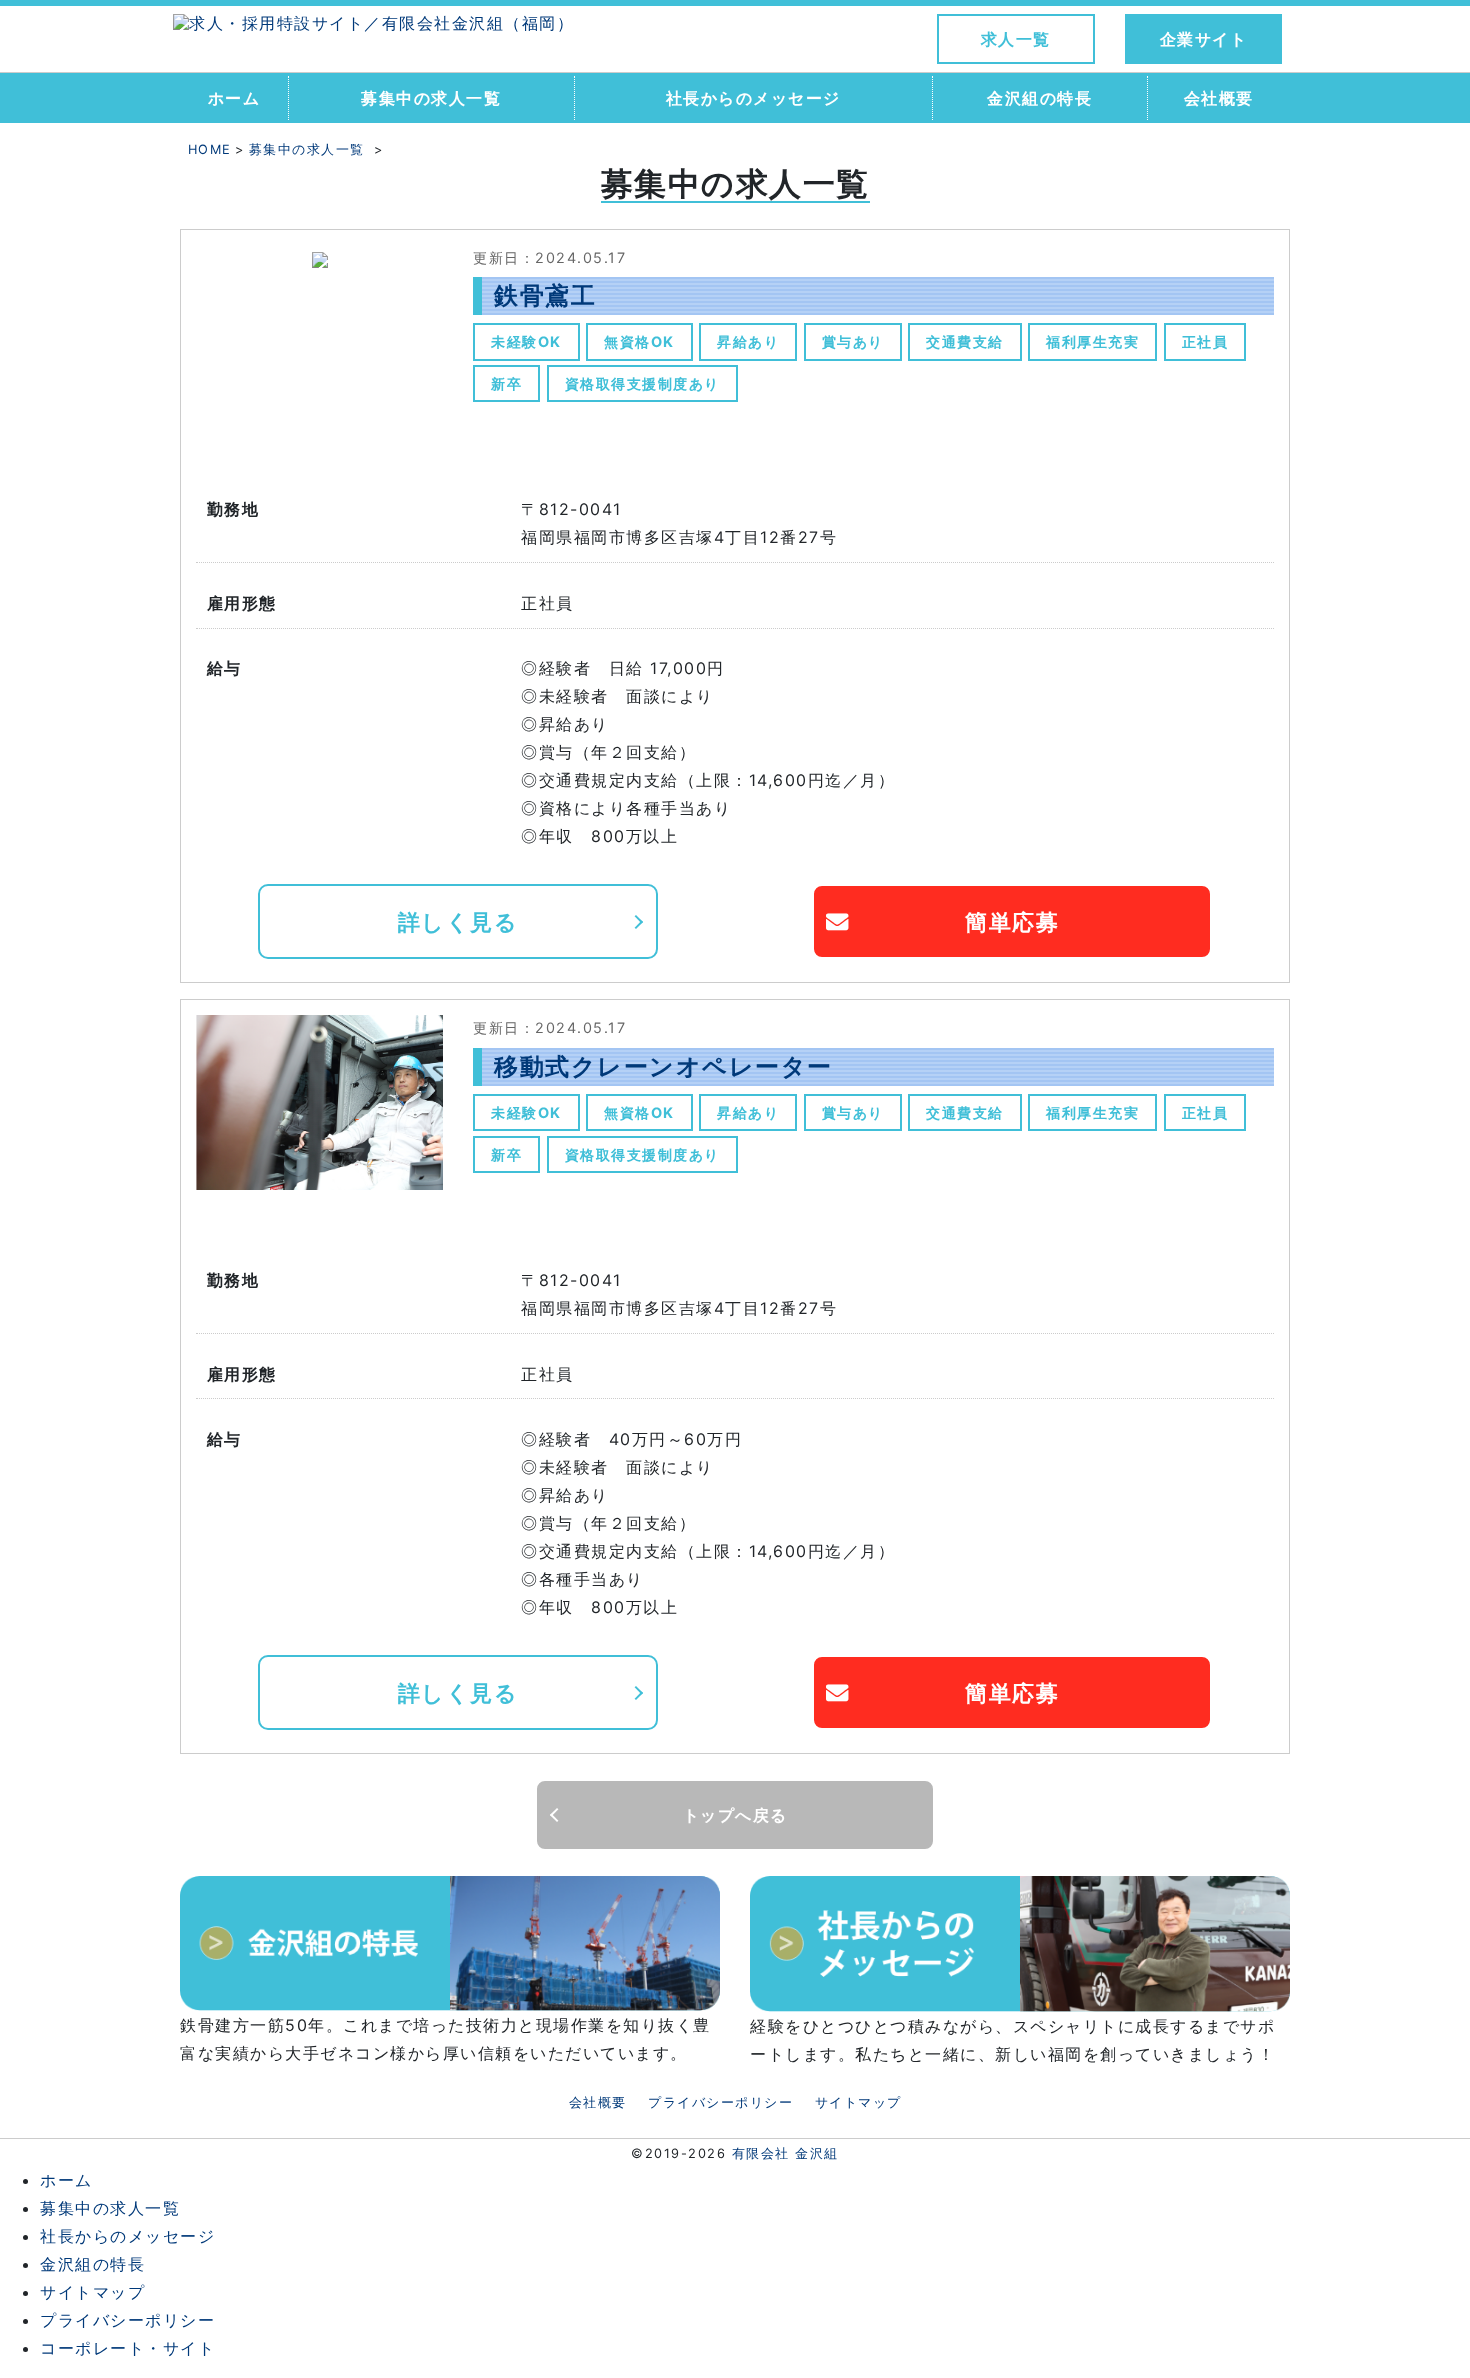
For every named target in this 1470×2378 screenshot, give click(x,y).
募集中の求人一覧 (431, 98)
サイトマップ (858, 2102)
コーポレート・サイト (127, 2348)
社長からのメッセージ (753, 98)
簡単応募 (1012, 921)
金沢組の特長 (1039, 98)
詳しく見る (458, 921)
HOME (210, 149)
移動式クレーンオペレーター (663, 1066)
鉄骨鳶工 (545, 295)
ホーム (234, 98)
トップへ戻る (735, 1815)
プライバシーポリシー (720, 2102)
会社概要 (1219, 98)
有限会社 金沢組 (785, 2153)
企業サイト (1204, 39)
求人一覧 (1016, 39)
